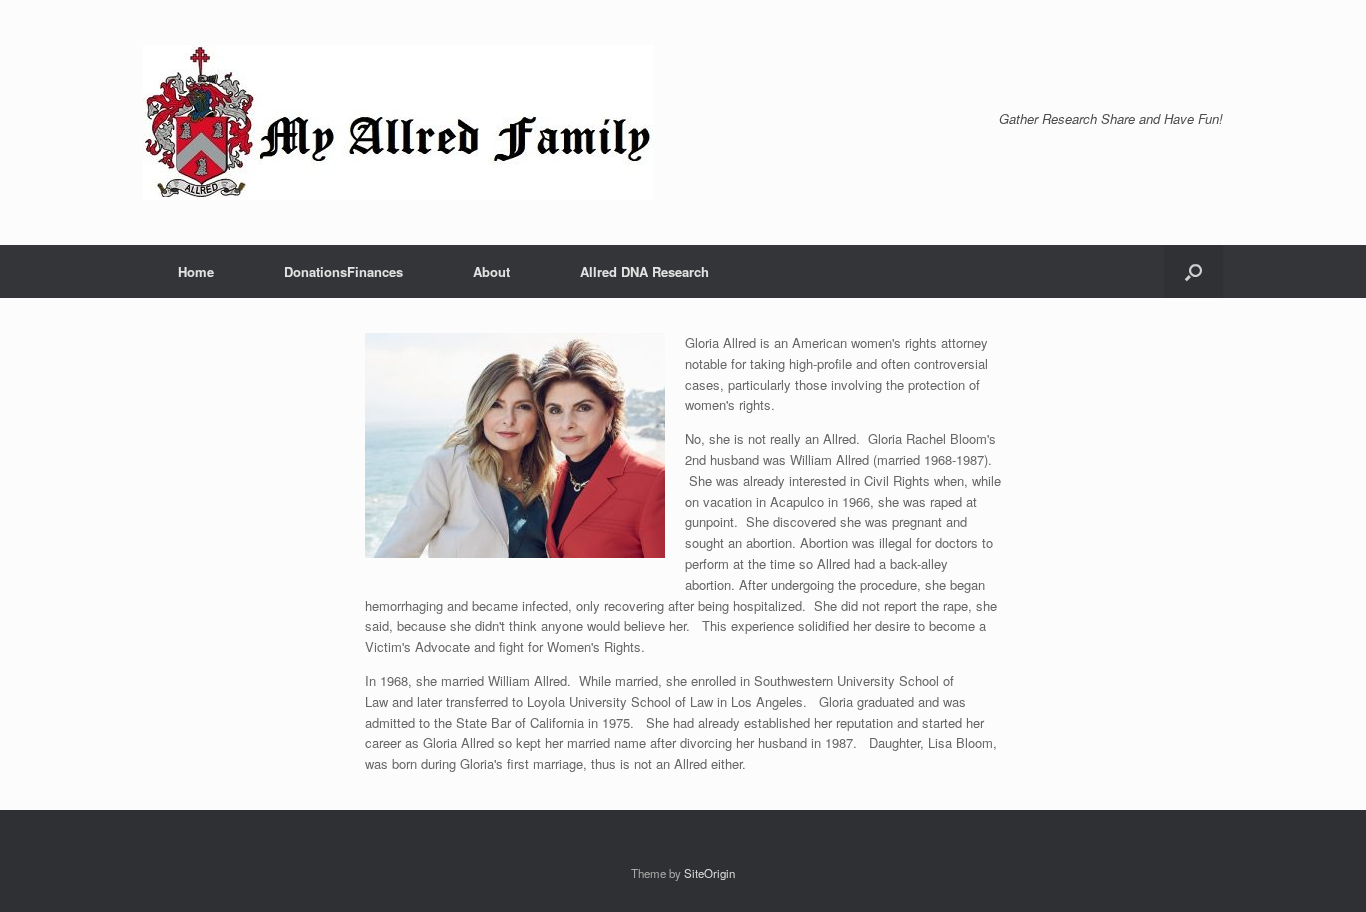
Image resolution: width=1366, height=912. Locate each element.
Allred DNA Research (644, 271)
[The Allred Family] (398, 122)
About (491, 271)
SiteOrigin (709, 873)
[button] (1193, 271)
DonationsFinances (343, 271)
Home (196, 271)
